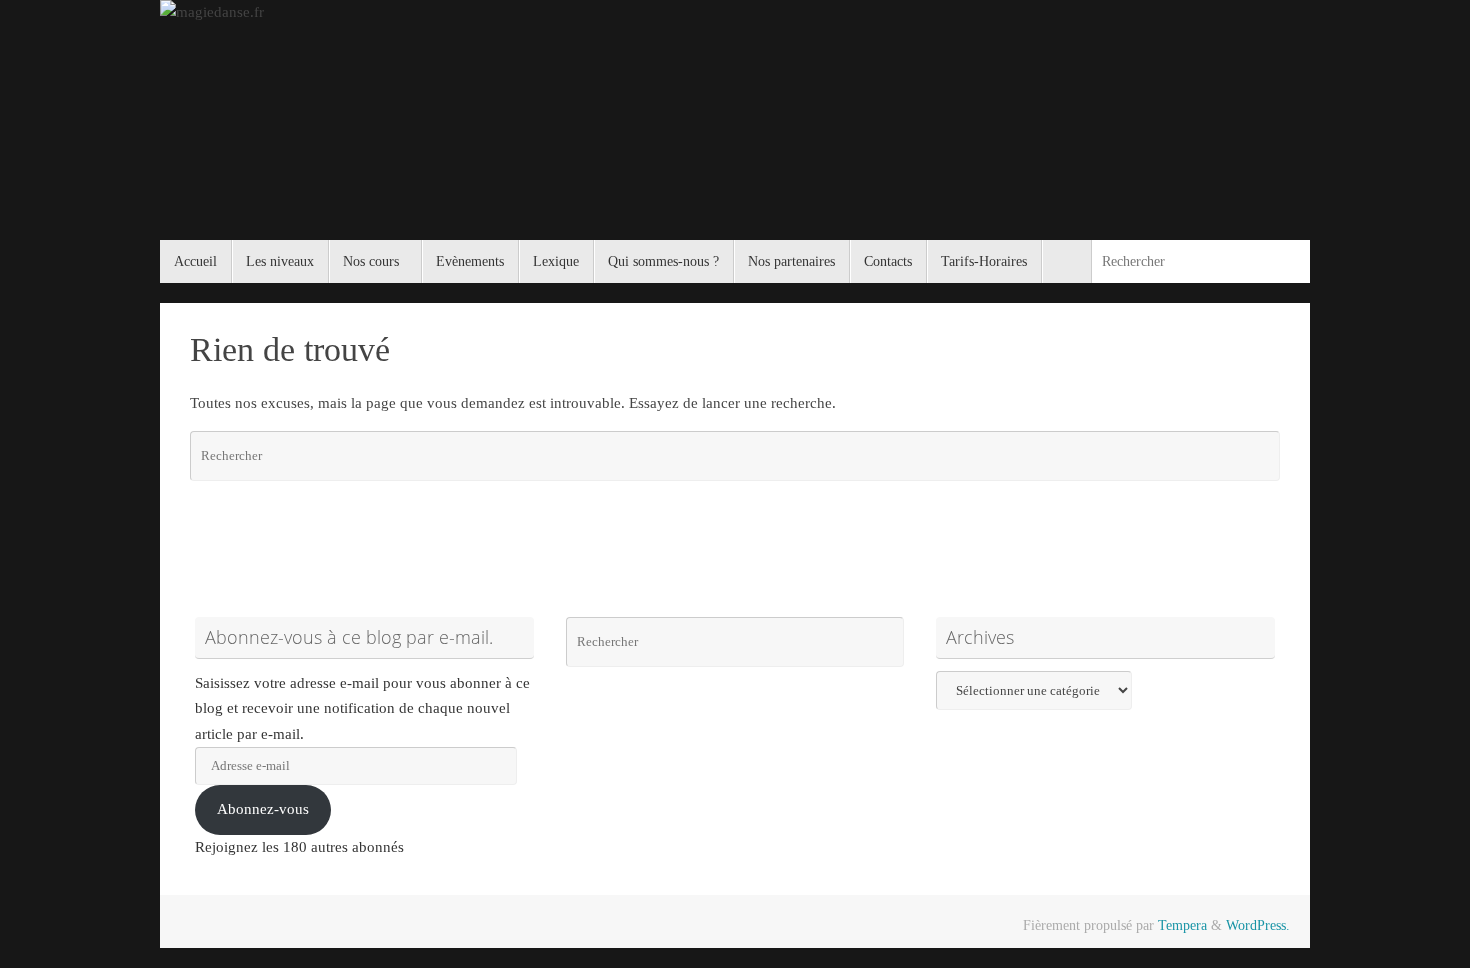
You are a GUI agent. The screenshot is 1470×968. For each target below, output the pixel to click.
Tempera (1182, 925)
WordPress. (1258, 925)
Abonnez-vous (263, 809)
